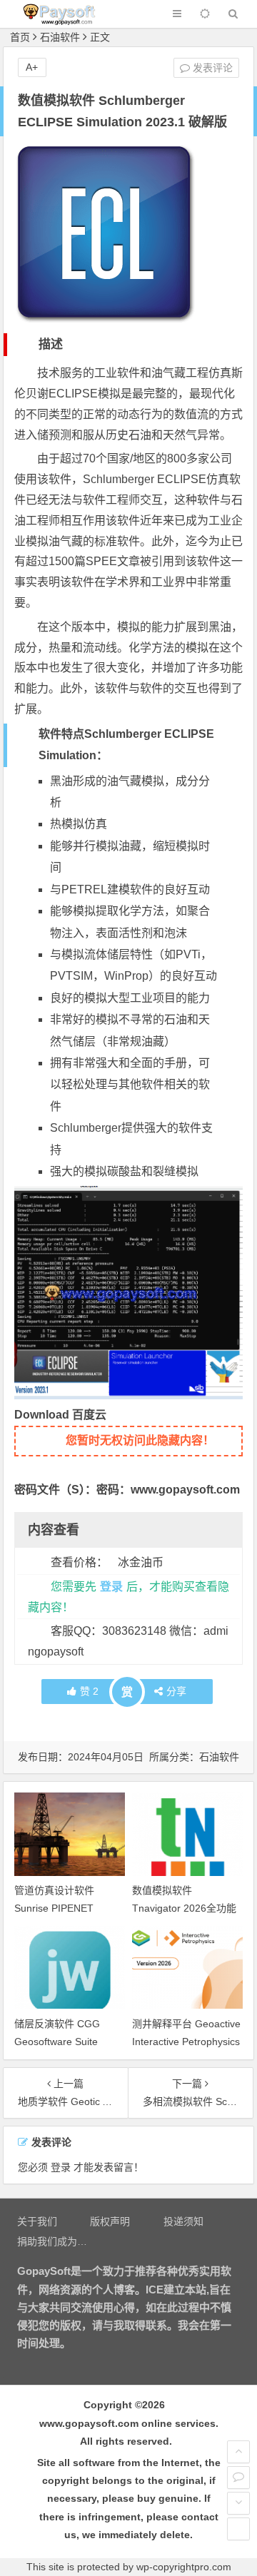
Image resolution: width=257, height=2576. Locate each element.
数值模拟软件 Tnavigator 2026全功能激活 (184, 1908)
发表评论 (211, 68)
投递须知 (183, 2221)
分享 (176, 1691)
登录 (111, 1587)
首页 (20, 37)
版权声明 (110, 2221)
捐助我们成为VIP (55, 2241)
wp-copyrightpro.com (184, 2567)
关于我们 (37, 2221)
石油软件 (60, 37)
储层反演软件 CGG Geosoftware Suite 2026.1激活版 (57, 2042)
